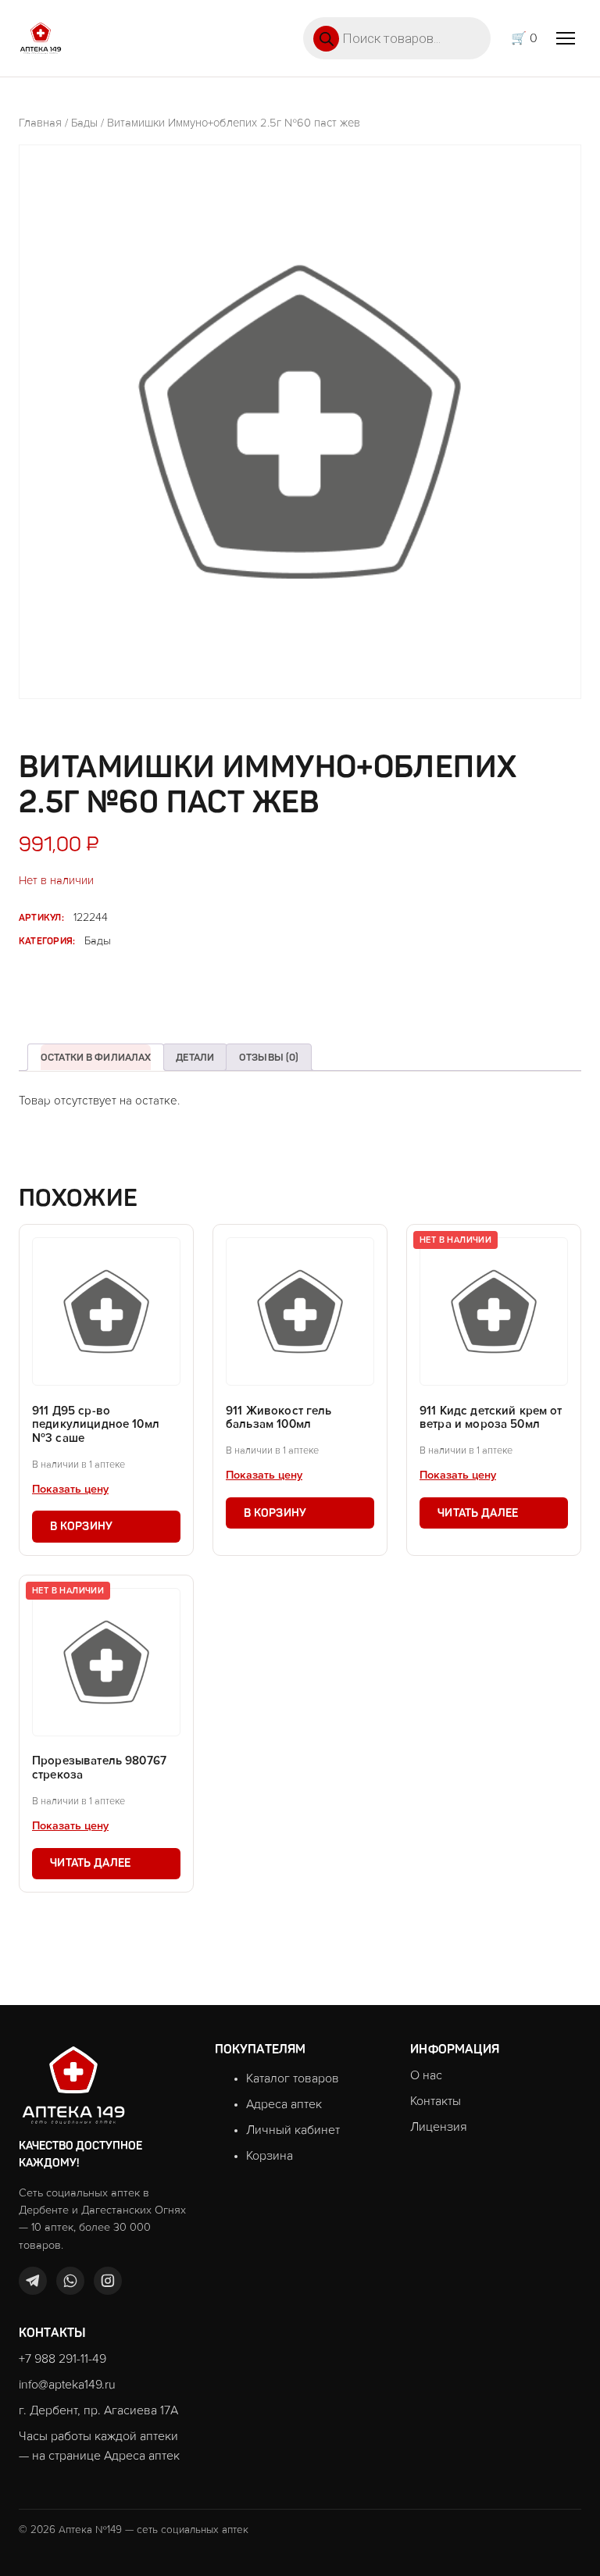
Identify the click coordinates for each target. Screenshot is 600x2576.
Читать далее (478, 1513)
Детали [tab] (195, 1057)
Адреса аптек (284, 2104)
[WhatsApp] (70, 2281)
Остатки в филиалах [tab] (96, 1057)
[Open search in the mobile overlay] (397, 38)
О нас (426, 2075)
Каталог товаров (293, 2078)
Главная (40, 123)
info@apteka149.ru (67, 2385)
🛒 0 (524, 38)
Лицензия (439, 2127)
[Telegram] (33, 2281)
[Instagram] (108, 2281)
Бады (84, 123)
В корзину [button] (82, 1526)
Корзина (270, 2156)
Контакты (436, 2101)
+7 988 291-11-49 (62, 2359)
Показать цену (70, 1490)
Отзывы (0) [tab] (269, 1057)
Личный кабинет (293, 2130)
